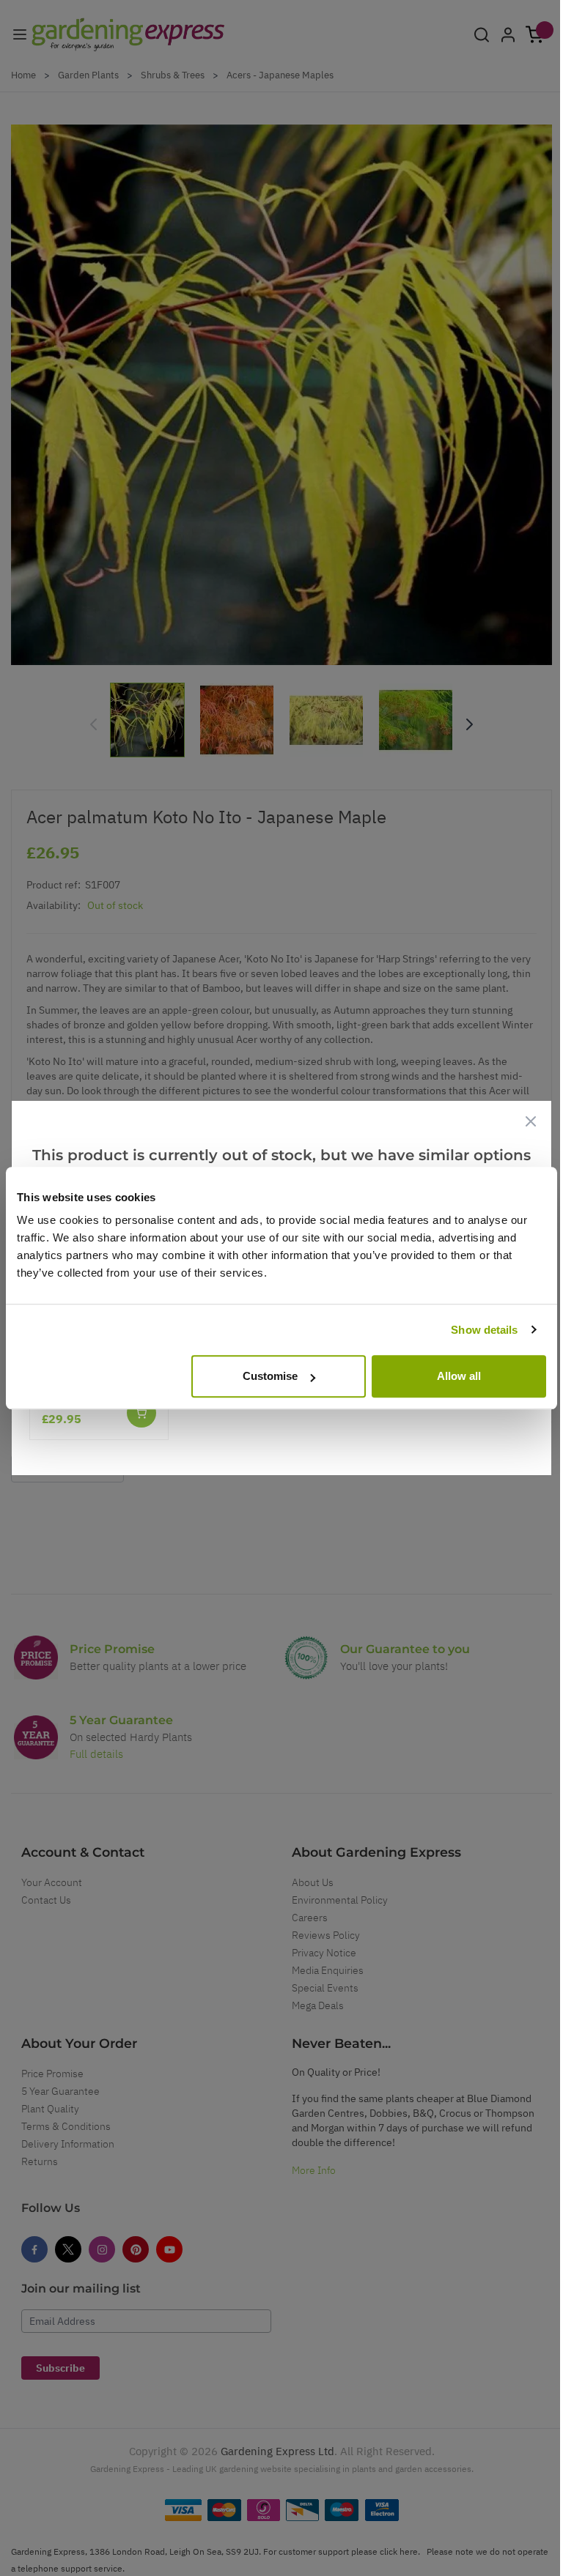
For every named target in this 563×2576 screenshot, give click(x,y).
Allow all (459, 1376)
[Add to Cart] (141, 1413)
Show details (484, 1330)
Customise (270, 1376)
